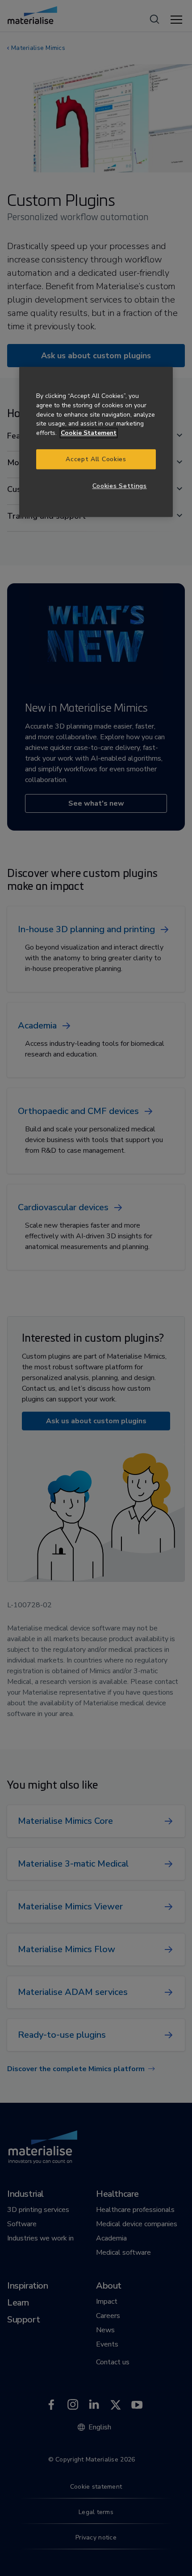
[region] (96, 442)
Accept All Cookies (96, 459)
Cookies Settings (120, 486)
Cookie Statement (89, 433)
